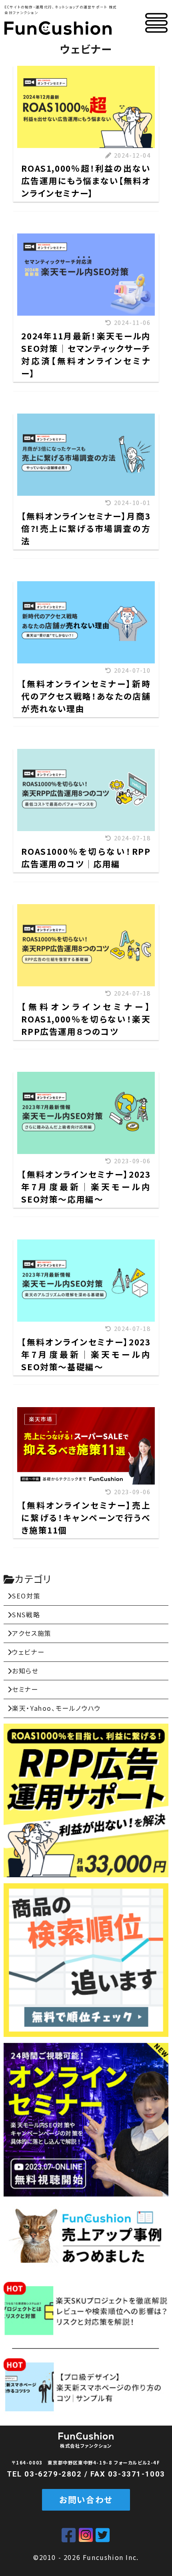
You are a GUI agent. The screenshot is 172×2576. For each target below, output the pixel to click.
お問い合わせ (86, 2499)
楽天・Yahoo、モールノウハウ (56, 1708)
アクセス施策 (32, 1633)
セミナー (25, 1689)
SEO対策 (26, 1596)
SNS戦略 (26, 1615)
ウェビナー (28, 1652)
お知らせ (25, 1671)
